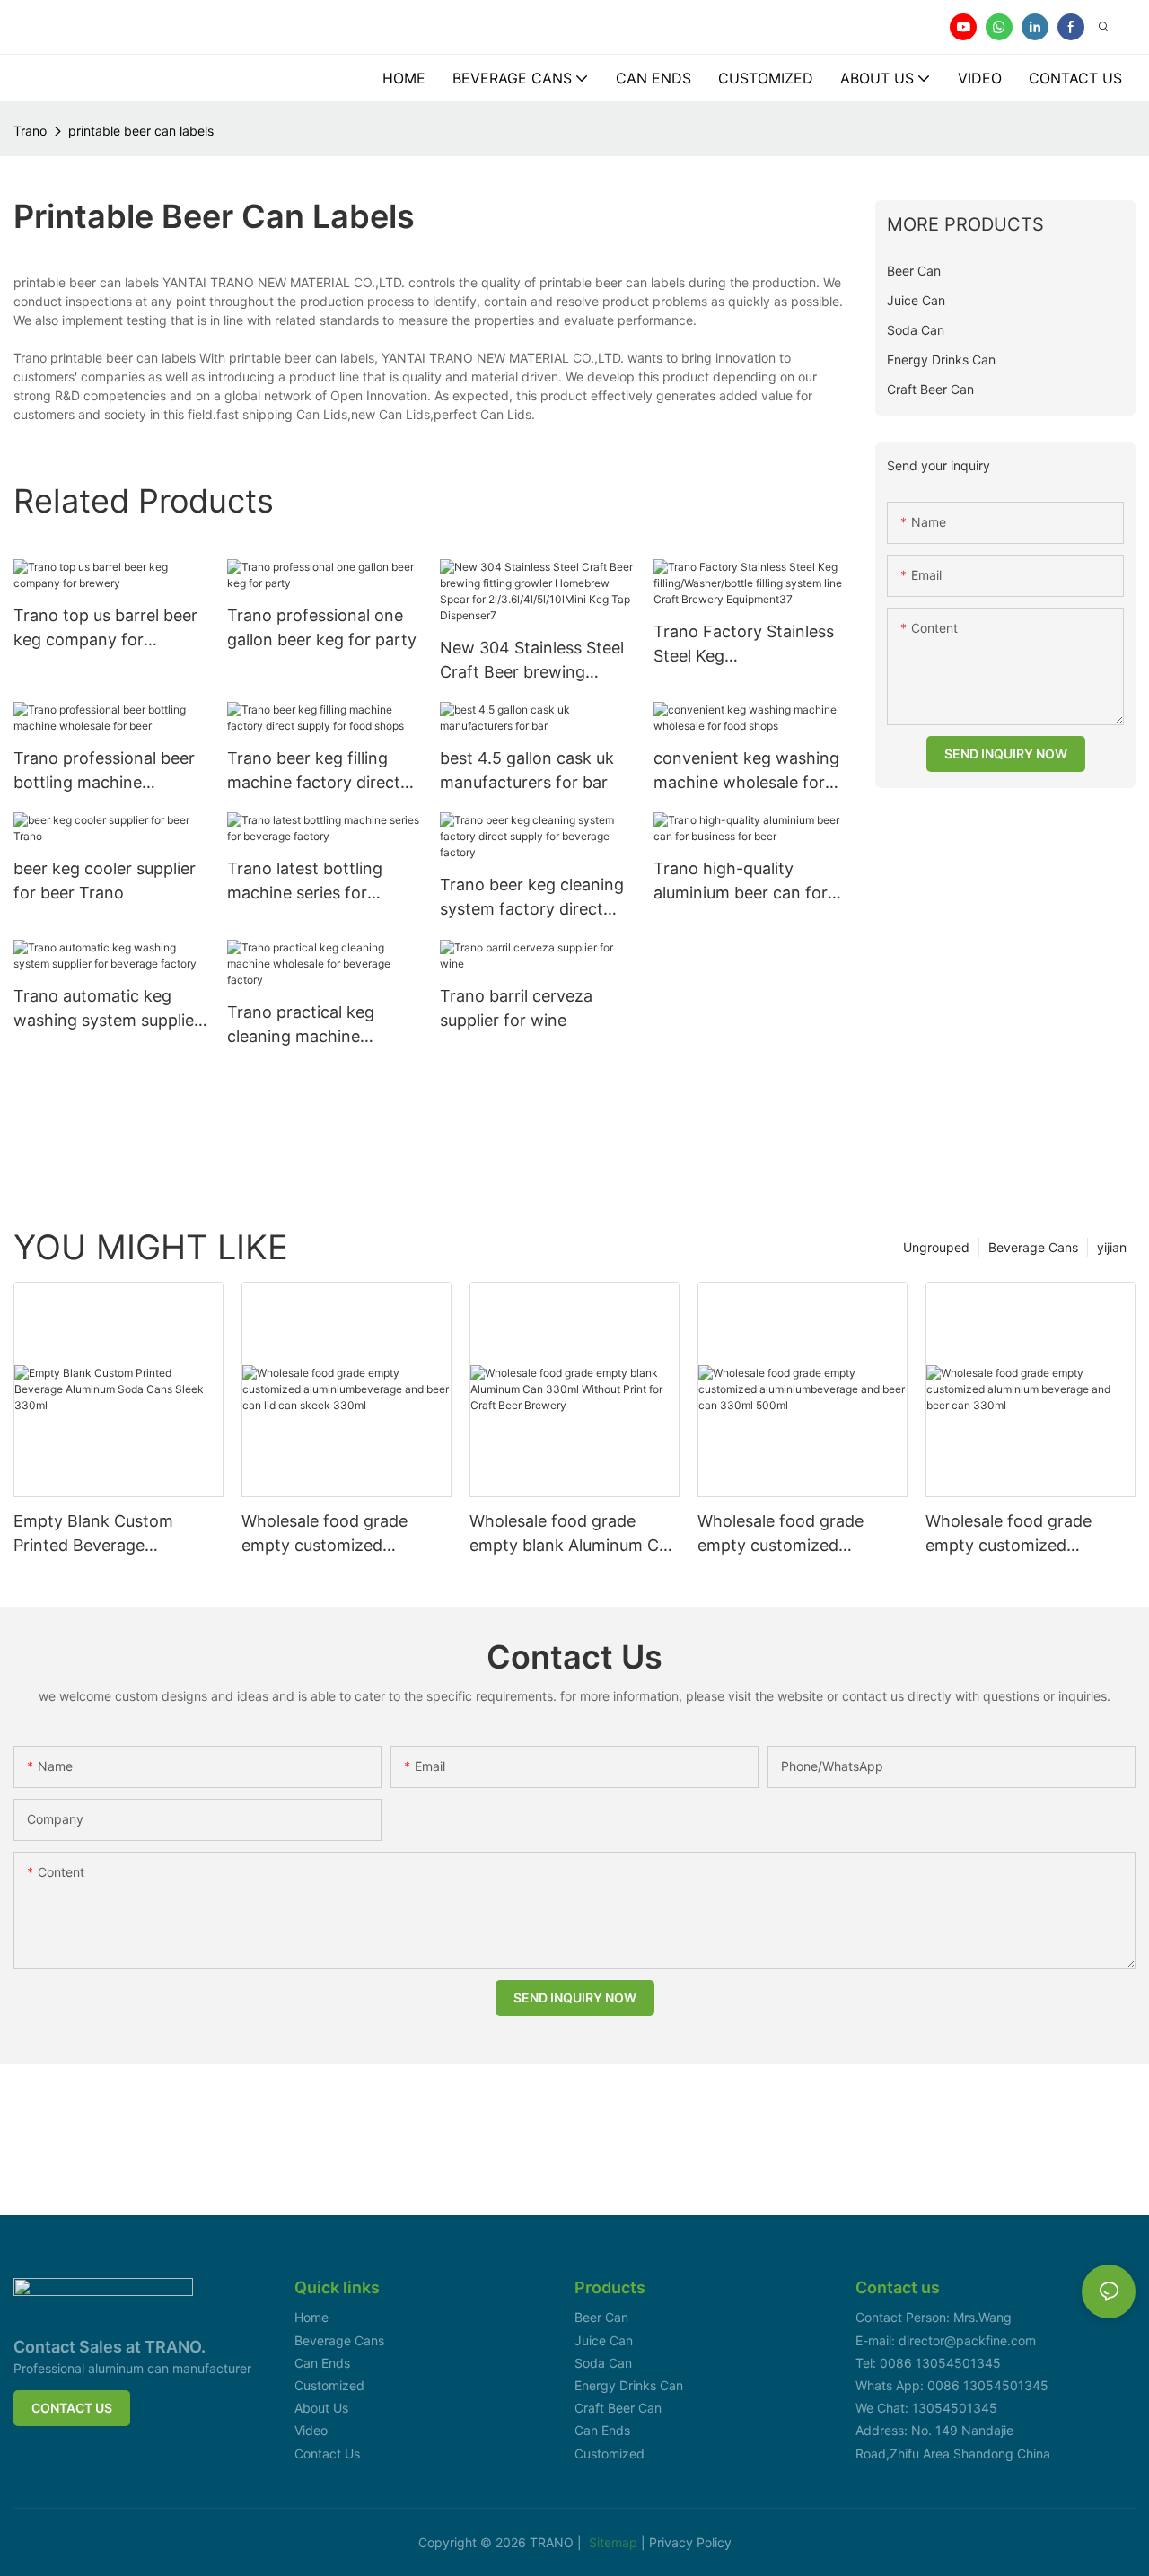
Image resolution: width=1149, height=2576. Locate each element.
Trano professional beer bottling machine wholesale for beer (104, 771)
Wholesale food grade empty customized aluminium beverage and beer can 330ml (1018, 1534)
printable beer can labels (141, 131)
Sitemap (615, 2542)
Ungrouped (936, 1247)
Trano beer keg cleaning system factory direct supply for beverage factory (532, 898)
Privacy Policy (690, 2542)
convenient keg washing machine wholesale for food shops (746, 771)
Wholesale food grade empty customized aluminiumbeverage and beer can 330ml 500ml (788, 1534)
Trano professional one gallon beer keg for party (322, 627)
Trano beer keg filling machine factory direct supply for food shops (314, 771)
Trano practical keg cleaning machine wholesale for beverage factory (316, 1025)
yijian (1112, 1247)
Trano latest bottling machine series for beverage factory (305, 882)
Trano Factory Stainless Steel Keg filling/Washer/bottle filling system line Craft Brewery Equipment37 (744, 645)
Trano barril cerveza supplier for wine (516, 1008)
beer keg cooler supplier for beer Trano (105, 881)
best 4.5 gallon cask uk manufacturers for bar (527, 770)
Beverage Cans (1033, 1247)
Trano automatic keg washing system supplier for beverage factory (107, 1009)
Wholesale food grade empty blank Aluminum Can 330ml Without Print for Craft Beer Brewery (574, 1534)
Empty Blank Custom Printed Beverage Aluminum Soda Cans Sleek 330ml (116, 1534)
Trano (30, 131)
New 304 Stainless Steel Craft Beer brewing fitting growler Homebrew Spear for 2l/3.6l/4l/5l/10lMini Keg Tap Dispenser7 (532, 661)
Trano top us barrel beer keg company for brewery (105, 629)
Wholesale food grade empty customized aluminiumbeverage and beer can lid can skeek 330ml (332, 1534)
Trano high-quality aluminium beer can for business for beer (741, 882)
